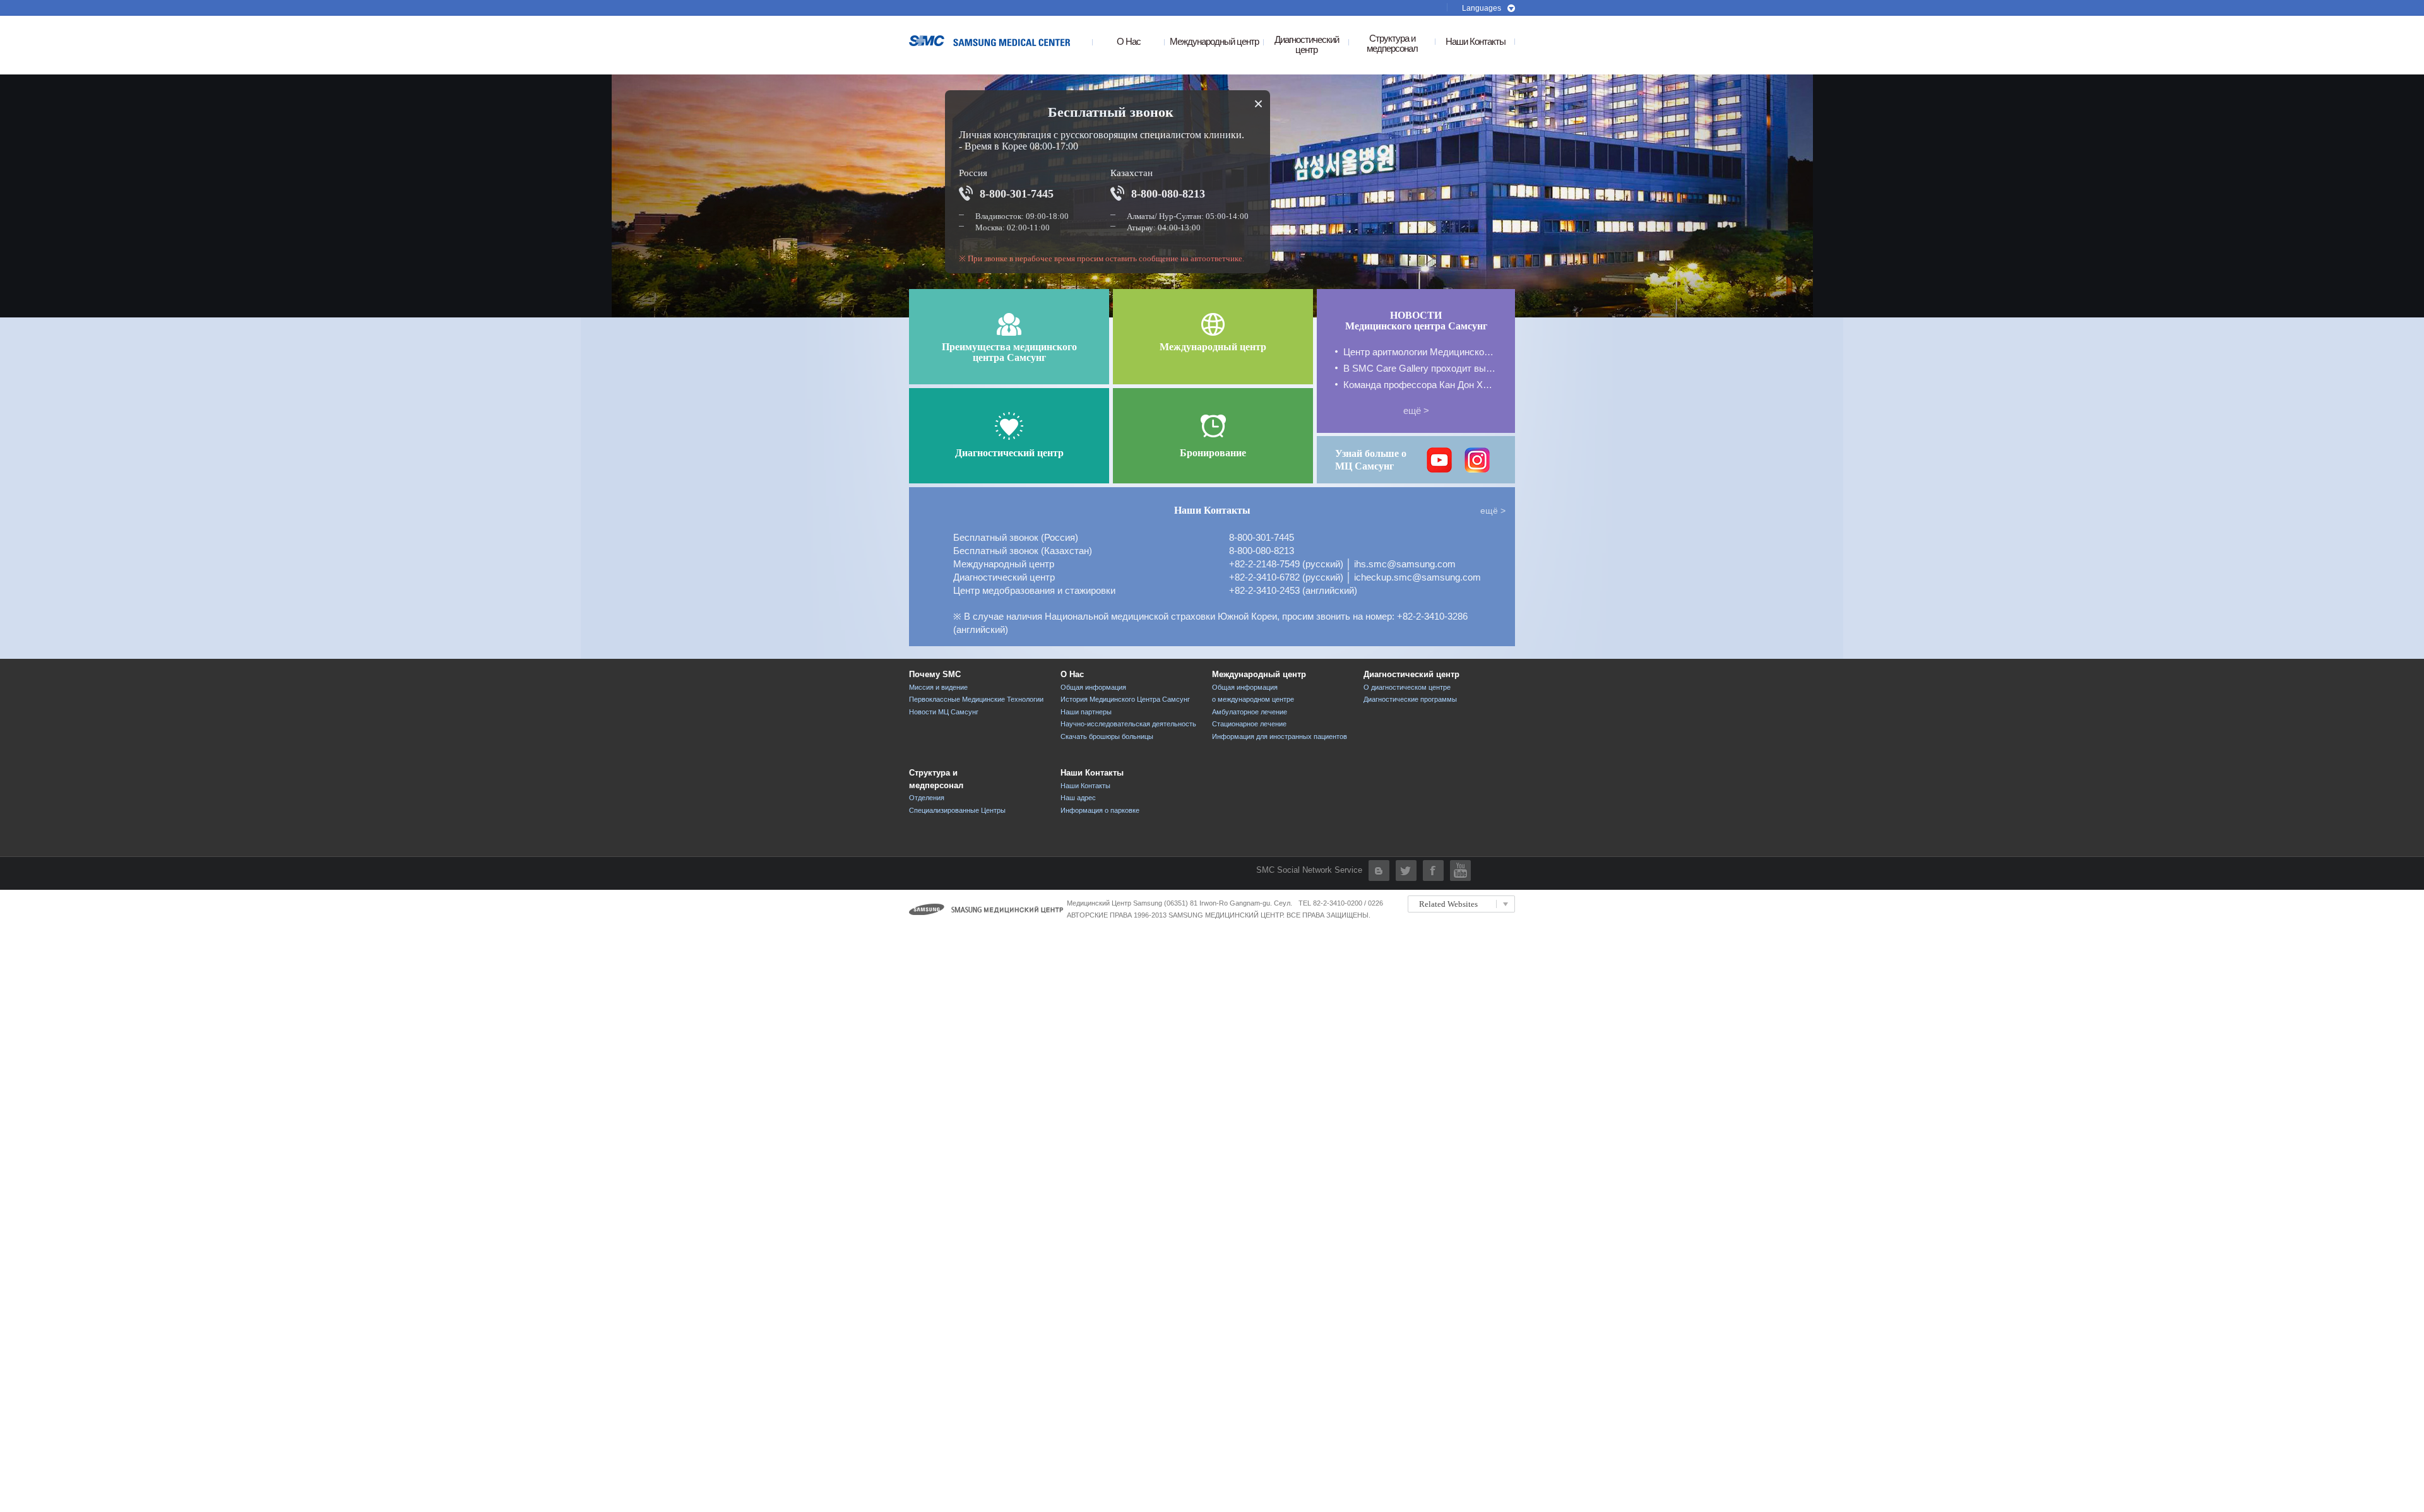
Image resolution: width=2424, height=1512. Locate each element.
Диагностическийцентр (1307, 45)
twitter (1406, 871)
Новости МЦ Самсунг (944, 712)
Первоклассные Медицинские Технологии (976, 699)
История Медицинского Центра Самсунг (1125, 699)
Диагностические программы (1410, 699)
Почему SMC (935, 674)
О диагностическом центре (1407, 687)
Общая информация (1093, 687)
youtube (1460, 871)
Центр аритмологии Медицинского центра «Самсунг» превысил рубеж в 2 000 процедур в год (1420, 352)
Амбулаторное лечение (1250, 712)
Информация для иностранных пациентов (1280, 736)
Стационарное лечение (1249, 724)
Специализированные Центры (957, 810)
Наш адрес (1078, 798)
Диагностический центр (1411, 674)
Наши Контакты (1476, 42)
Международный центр (1214, 42)
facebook (1433, 871)
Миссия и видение (938, 687)
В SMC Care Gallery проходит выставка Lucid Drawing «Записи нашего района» (1420, 368)
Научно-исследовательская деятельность (1128, 724)
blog (1379, 871)
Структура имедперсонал (1392, 44)
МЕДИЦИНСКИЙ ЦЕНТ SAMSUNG (993, 41)
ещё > (1416, 410)
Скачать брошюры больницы (1107, 736)
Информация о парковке (1100, 810)
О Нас (1129, 42)
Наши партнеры (1086, 712)
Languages (1482, 8)
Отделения (927, 798)
